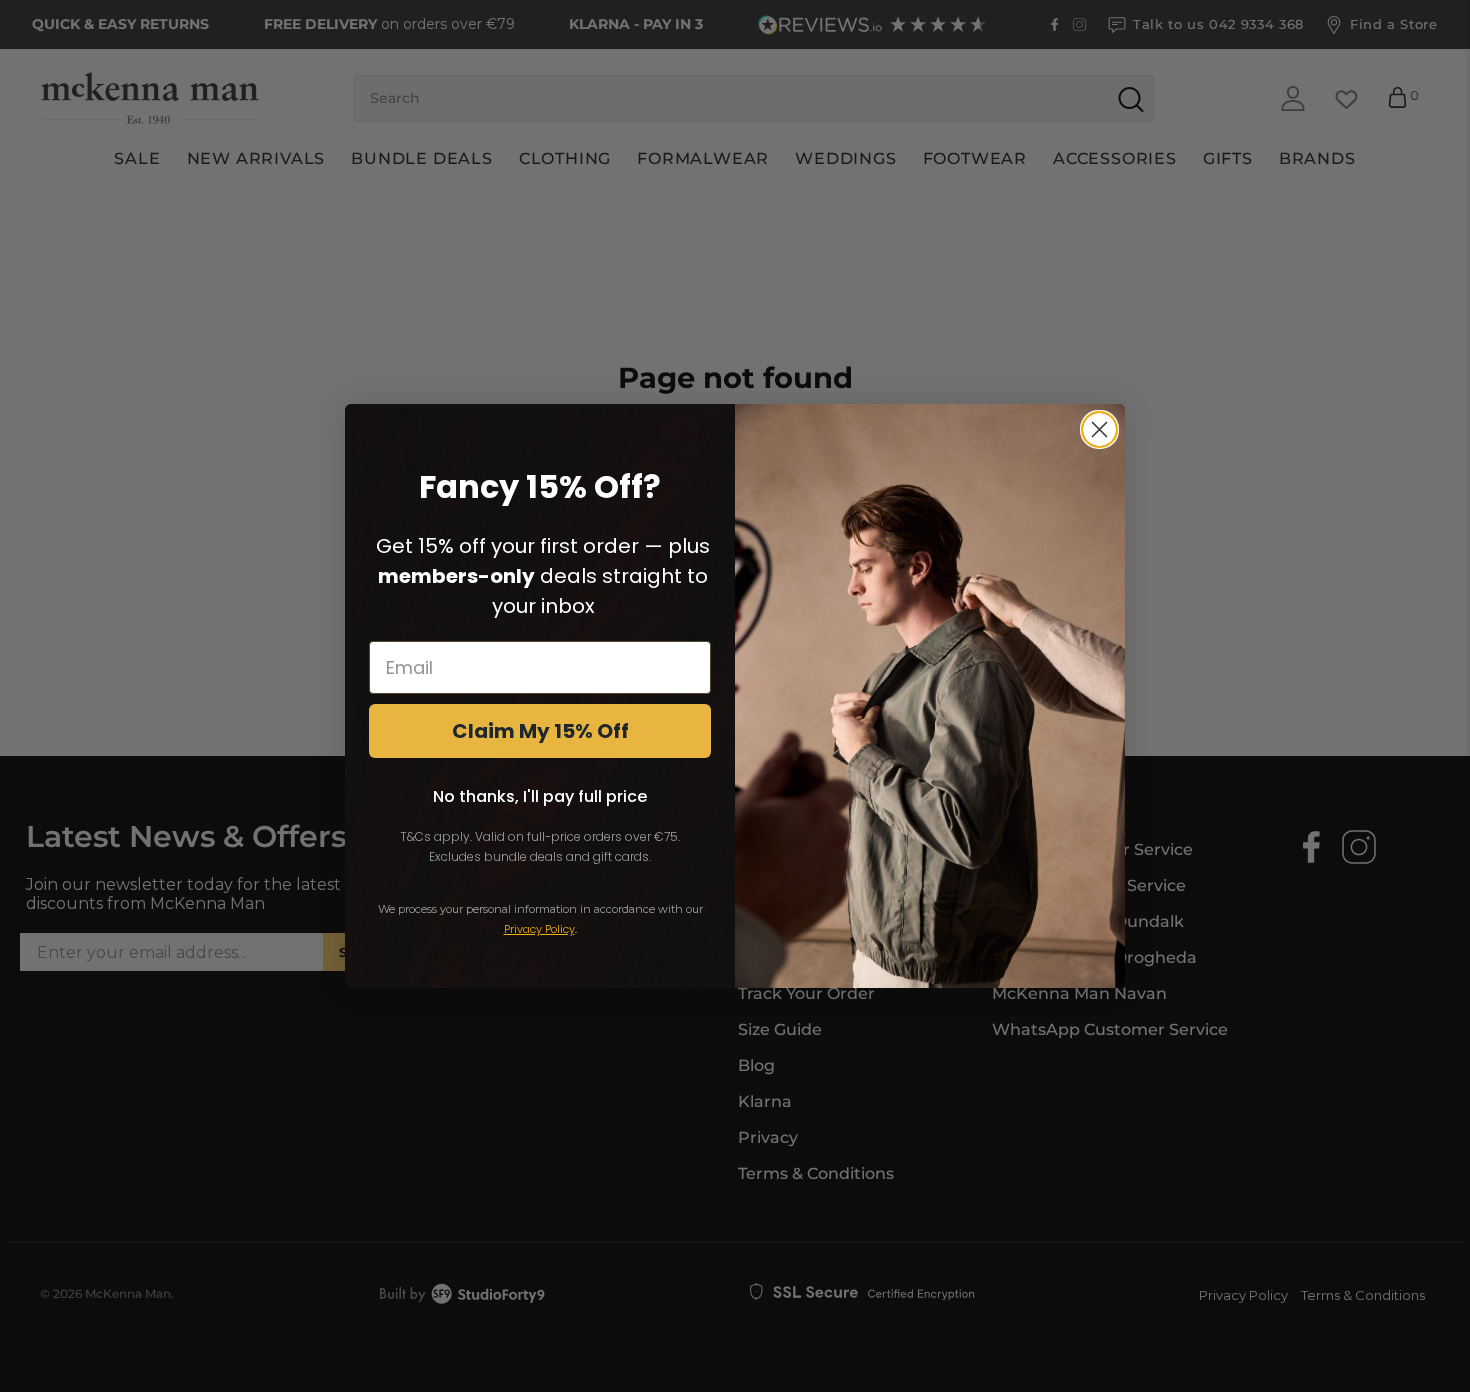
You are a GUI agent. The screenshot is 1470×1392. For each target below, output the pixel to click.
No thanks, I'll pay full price (540, 796)
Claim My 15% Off (540, 731)
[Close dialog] (1099, 429)
